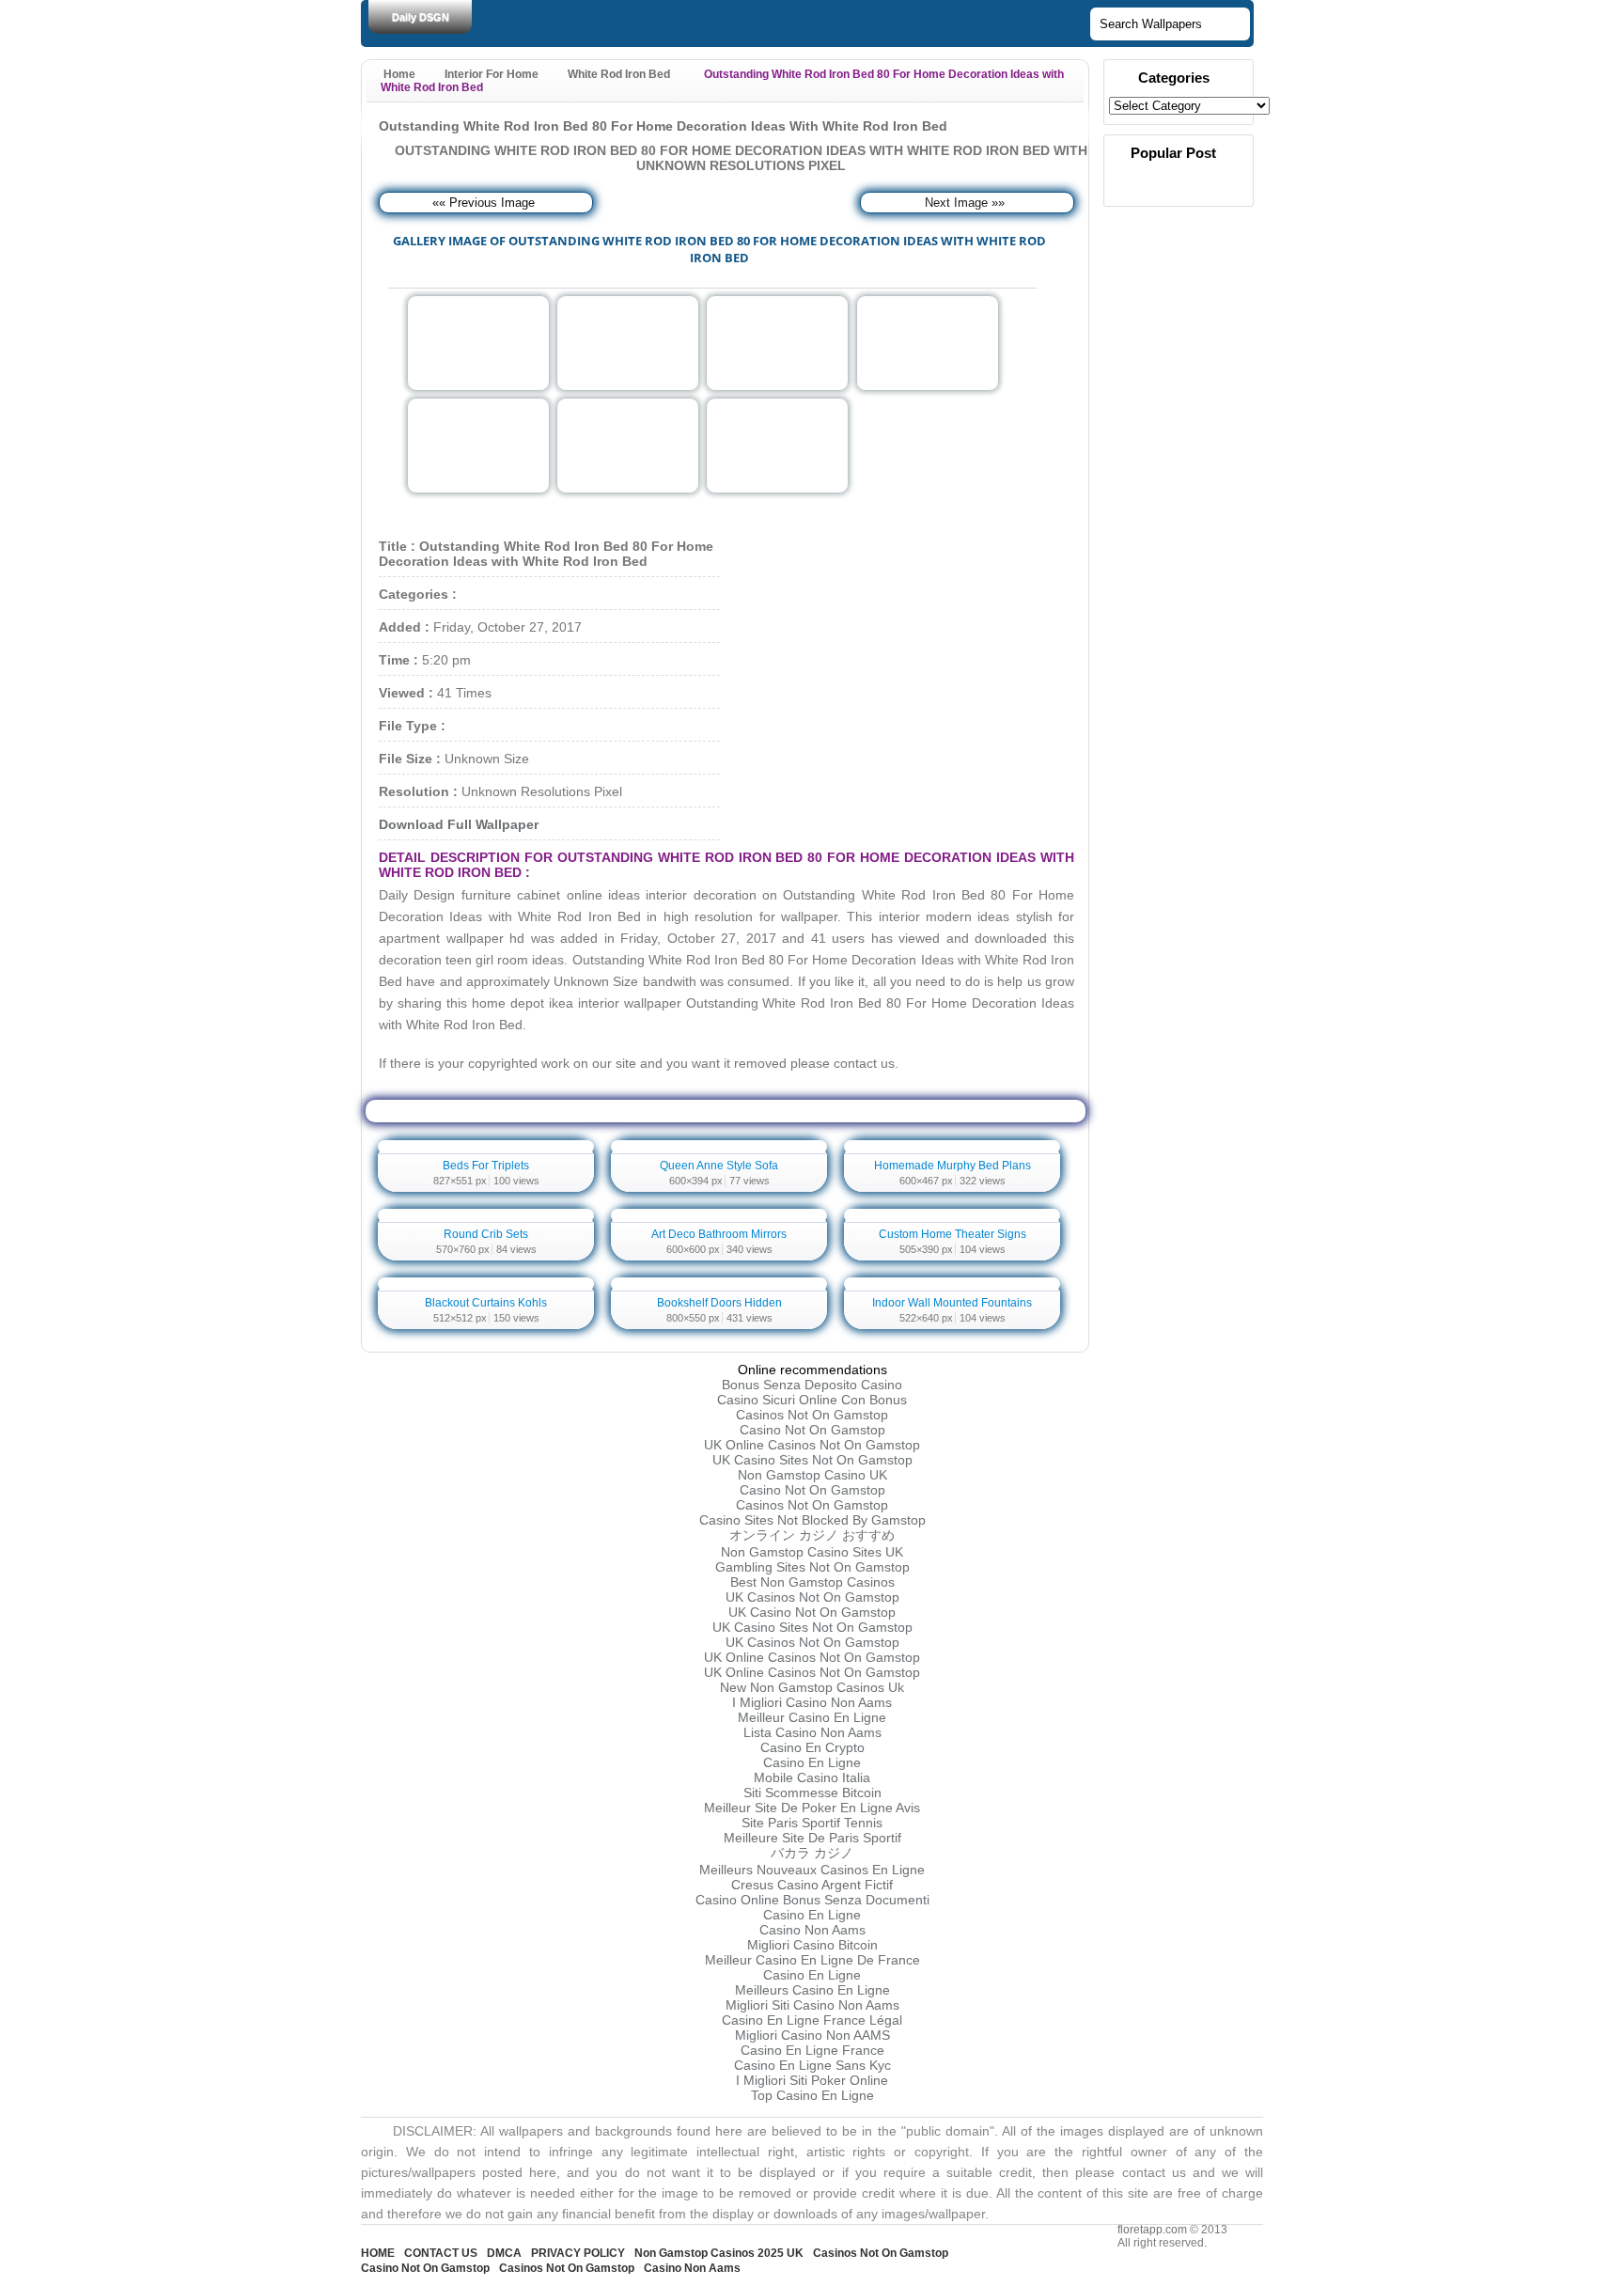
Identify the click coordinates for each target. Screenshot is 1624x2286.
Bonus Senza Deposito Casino (812, 1385)
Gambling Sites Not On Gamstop (812, 1567)
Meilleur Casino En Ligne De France (812, 1960)
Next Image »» (965, 203)
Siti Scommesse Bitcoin (812, 1793)
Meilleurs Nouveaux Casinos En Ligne (812, 1870)
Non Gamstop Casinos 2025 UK (719, 2253)
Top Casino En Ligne (812, 2095)
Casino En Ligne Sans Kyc (812, 2065)
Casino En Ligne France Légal (812, 2020)
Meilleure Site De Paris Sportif (812, 1838)
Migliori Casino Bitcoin (812, 1945)
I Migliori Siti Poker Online (812, 2080)
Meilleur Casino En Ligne (812, 1717)
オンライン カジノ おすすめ (812, 1535)
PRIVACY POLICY (578, 2253)
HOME (378, 2253)
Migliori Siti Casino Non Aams (812, 2005)
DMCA (504, 2253)
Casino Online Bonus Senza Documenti (812, 1900)
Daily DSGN (421, 17)
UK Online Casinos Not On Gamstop (812, 1445)
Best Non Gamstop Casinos (812, 1582)
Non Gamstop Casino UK (812, 1475)
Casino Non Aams (812, 1930)
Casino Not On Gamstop (812, 1430)
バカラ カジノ (812, 1853)
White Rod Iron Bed (619, 74)
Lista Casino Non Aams (812, 1732)
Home (399, 74)
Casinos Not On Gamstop (812, 1415)
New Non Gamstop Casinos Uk (812, 1687)
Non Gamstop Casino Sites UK (812, 1552)
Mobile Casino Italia (812, 1777)
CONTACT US (441, 2253)
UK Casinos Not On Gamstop (812, 1597)
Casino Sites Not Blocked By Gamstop (812, 1520)
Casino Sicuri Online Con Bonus (812, 1400)
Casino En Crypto (812, 1747)
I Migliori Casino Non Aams (812, 1702)
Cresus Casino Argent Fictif (812, 1885)
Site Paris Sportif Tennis (812, 1823)
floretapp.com (1152, 2230)
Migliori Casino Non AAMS (812, 2035)
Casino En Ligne (812, 1762)
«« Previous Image (484, 203)
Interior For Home (492, 74)
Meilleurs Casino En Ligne (812, 1990)
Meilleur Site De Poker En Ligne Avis (812, 1808)
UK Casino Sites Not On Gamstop (812, 1460)
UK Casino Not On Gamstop (812, 1612)
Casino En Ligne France (812, 2050)
